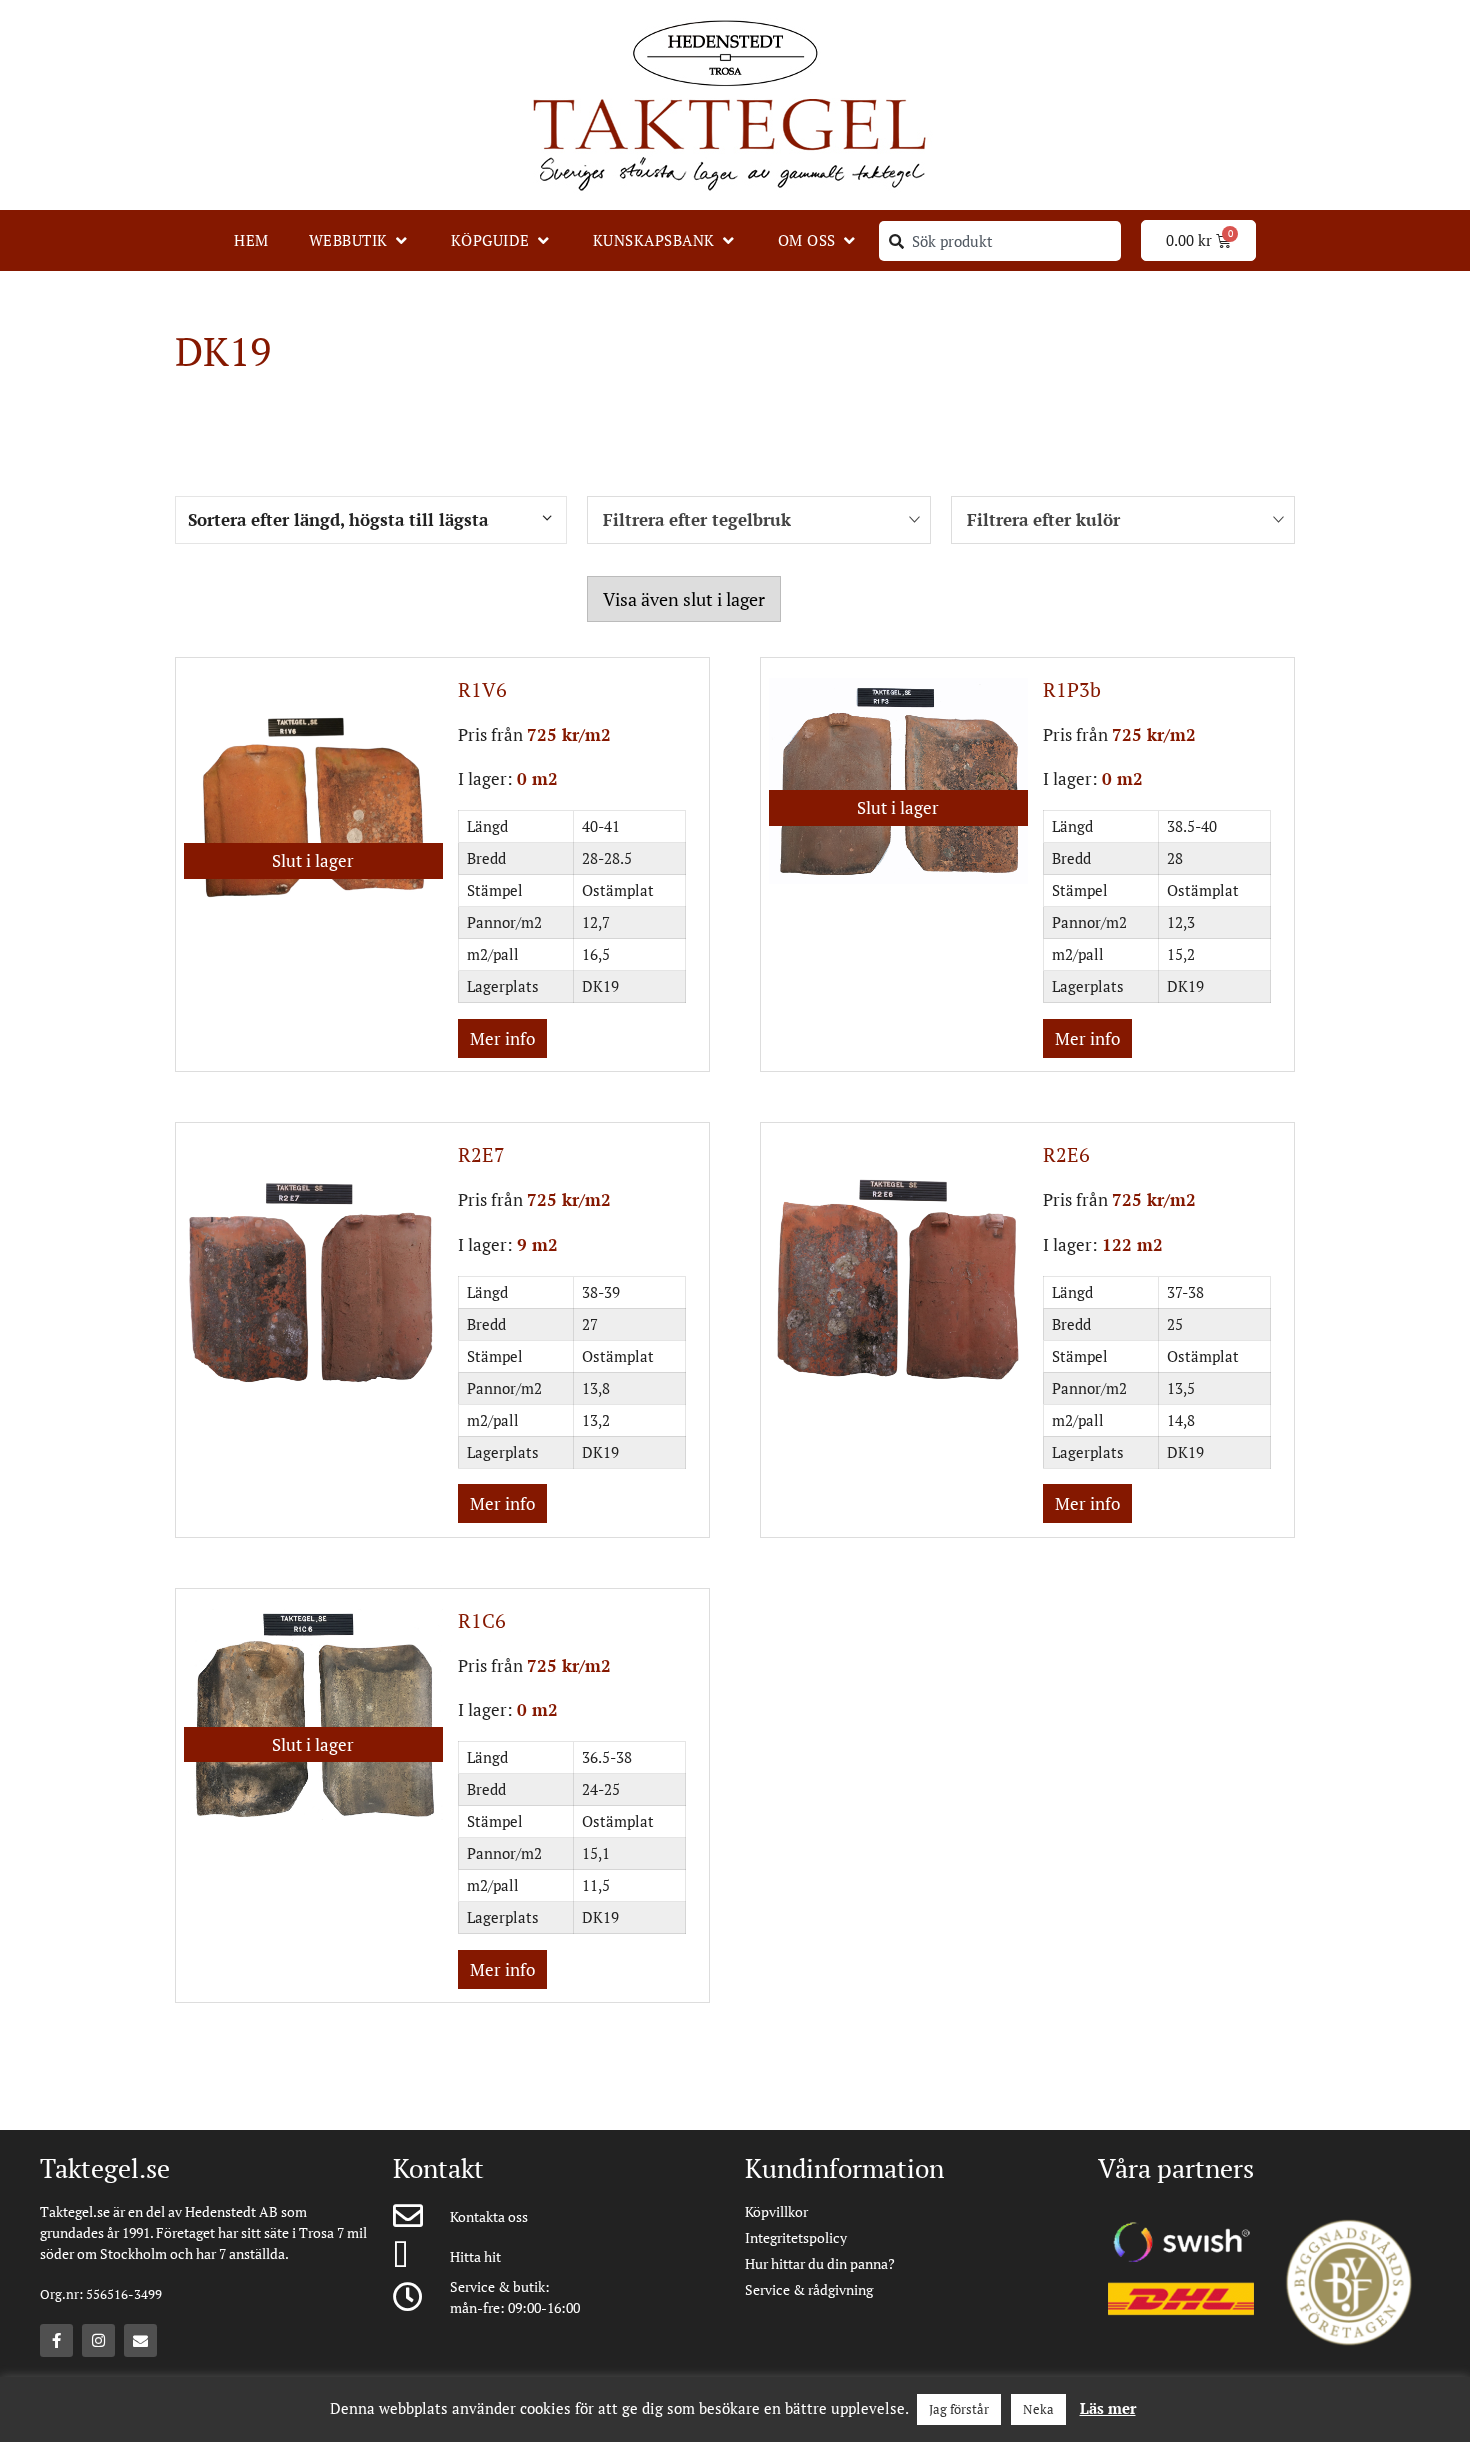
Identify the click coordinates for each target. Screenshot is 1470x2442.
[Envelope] (140, 2340)
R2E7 (481, 1154)
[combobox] (1000, 241)
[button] (360, 240)
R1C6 (482, 1620)
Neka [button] (1038, 2409)
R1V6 (482, 689)
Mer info (502, 1038)
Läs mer (1108, 2408)
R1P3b (1072, 689)
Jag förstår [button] (959, 2409)
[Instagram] (98, 2340)
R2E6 (1066, 1154)
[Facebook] (56, 2340)
